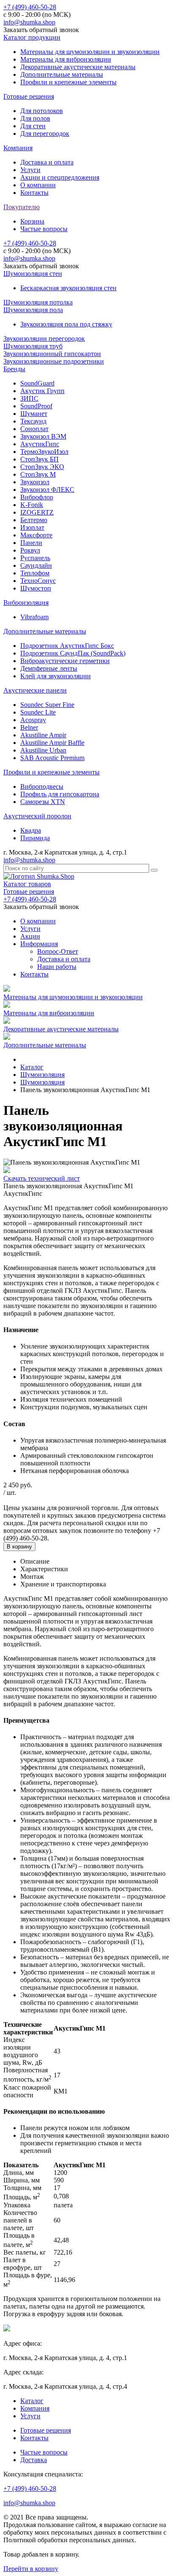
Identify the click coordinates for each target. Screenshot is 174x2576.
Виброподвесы (42, 786)
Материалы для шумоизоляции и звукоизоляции (90, 52)
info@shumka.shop (29, 22)
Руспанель (35, 558)
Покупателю (22, 207)
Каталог (32, 2401)
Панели (31, 543)
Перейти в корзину (31, 2569)
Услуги (30, 170)
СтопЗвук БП (39, 459)
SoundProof (36, 406)
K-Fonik (32, 505)
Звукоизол (35, 482)
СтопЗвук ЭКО (42, 467)
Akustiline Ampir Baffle (52, 743)
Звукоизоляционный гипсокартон (52, 354)
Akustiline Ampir (43, 735)
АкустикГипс (40, 444)
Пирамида (35, 838)
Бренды (14, 369)
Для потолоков (42, 111)
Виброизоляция (26, 603)
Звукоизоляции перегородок (44, 339)
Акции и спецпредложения (60, 177)
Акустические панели (35, 690)
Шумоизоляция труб (33, 346)
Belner (29, 727)
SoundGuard (37, 383)
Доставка (34, 2460)
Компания (18, 148)
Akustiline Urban (43, 750)
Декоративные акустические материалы (78, 67)
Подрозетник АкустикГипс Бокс (67, 646)
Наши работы (57, 967)
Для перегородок (45, 134)
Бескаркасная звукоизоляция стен (68, 288)
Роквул (30, 550)
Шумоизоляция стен (33, 274)
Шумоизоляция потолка (38, 302)
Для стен (33, 126)
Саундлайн (36, 565)
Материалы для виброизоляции (66, 59)
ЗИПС (29, 398)
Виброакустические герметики (65, 661)
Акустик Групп (42, 391)
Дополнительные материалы (62, 74)
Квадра (31, 830)
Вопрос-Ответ (58, 951)
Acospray (33, 720)
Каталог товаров (27, 884)
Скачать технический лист (42, 1178)
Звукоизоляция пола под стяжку (66, 324)
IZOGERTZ (37, 512)
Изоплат (32, 527)
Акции (30, 936)
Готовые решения (29, 96)
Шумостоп (36, 588)
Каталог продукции (32, 37)
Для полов (35, 118)
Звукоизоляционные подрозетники (54, 361)
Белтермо (34, 520)
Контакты (34, 193)
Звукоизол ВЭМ (43, 436)
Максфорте (36, 535)
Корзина (32, 221)
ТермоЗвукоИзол (44, 452)
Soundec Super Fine (47, 705)
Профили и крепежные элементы (68, 82)
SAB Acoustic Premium (52, 758)
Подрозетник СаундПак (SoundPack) (73, 653)
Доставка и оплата (47, 162)
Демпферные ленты (49, 668)
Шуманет (34, 414)
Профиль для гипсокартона (60, 794)
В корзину (19, 1547)
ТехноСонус (38, 581)
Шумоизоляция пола (33, 310)
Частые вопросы (44, 229)
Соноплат (34, 429)
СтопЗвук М (38, 474)
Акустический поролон (37, 816)
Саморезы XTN (43, 802)
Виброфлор (37, 497)
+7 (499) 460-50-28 (30, 7)
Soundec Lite (38, 712)
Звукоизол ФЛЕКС (47, 490)
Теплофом (35, 573)
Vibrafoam (34, 617)
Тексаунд (33, 421)
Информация (39, 944)
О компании (38, 185)
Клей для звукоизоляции (56, 676)
